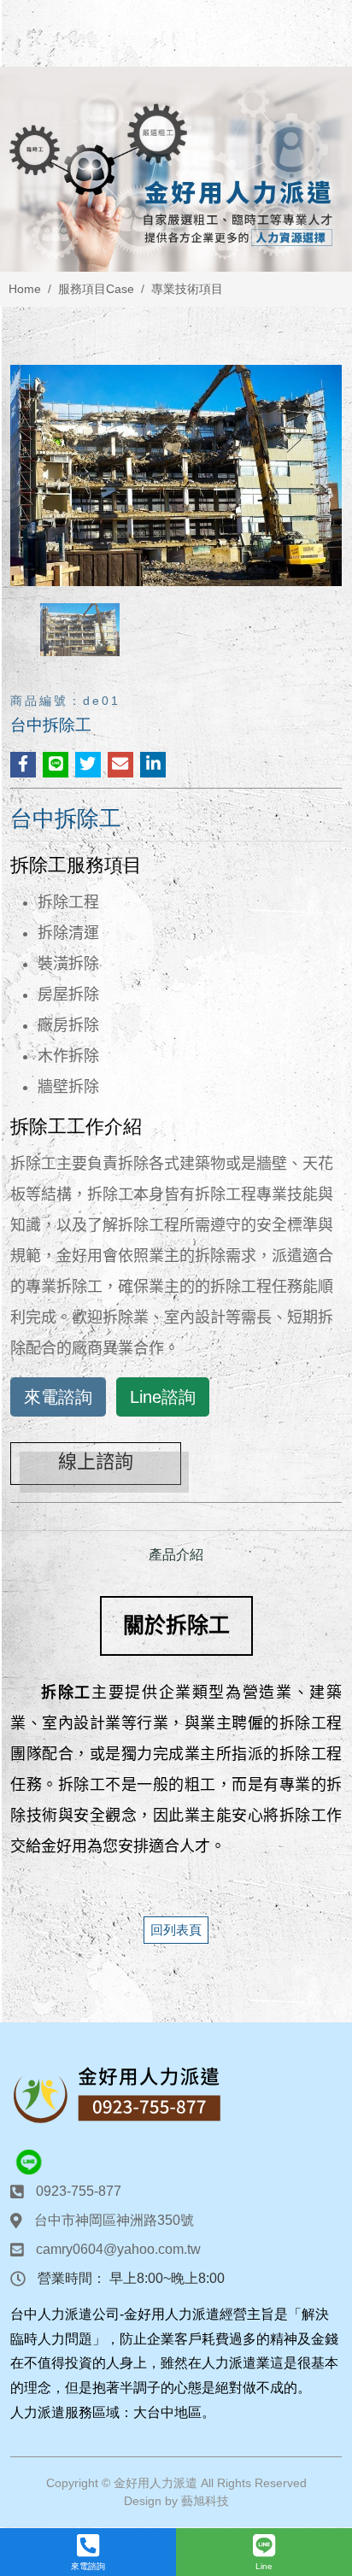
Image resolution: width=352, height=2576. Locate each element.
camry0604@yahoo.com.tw (118, 2249)
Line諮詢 (163, 1397)
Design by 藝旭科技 (176, 2501)
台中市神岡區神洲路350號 (114, 2220)
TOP (323, 2219)
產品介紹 (176, 1555)
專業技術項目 (187, 289)
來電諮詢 (58, 1397)
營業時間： (72, 2278)
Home (25, 289)
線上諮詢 (96, 1461)
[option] (176, 169)
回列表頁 (176, 1930)
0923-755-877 (79, 2191)
